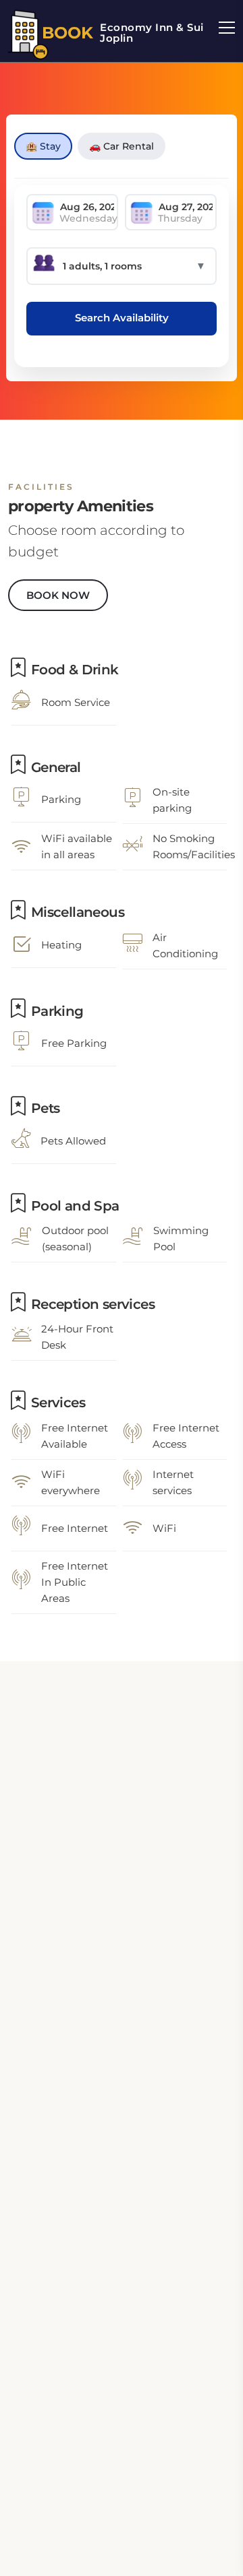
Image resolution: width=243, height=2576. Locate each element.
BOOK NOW (58, 595)
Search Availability (122, 318)
